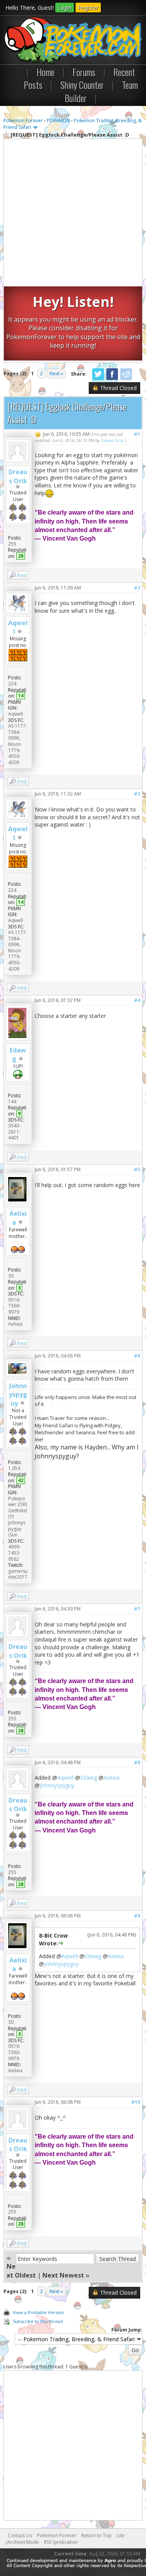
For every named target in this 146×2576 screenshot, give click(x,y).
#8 (137, 1762)
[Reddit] (126, 379)
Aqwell (65, 1778)
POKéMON (58, 120)
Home (46, 72)
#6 (137, 1356)
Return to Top (97, 2535)
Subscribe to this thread (38, 2321)
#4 (137, 1000)
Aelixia (112, 1778)
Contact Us (20, 2535)
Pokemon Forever (23, 120)
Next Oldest (21, 2271)
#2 (137, 588)
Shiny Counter (82, 85)
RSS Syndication (61, 2542)
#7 (137, 1609)
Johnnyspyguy (18, 1395)
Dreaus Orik (18, 476)
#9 (137, 1916)
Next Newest (63, 2275)
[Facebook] (112, 379)
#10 (136, 2102)
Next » (56, 374)
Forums (84, 72)
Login (65, 8)
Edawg (89, 1778)
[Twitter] (98, 379)
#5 (137, 1169)
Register (88, 8)
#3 (137, 794)
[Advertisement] (73, 214)
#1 (137, 434)
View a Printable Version (38, 2312)
